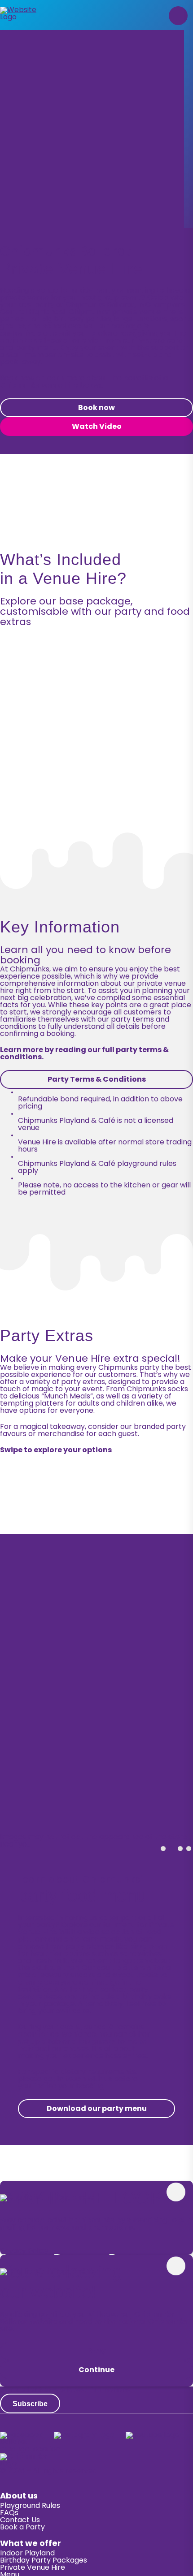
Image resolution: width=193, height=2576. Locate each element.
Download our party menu (97, 2109)
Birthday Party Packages (44, 2561)
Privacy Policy (24, 2251)
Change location (30, 2450)
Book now (96, 408)
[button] (178, 16)
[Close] (176, 2192)
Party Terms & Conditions (97, 1080)
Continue (96, 2370)
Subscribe (30, 2404)
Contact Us (20, 2520)
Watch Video (97, 427)
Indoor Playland (27, 2554)
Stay (96, 2352)
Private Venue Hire (33, 2568)
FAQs (9, 2513)
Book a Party (22, 2528)
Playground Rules (30, 2506)
